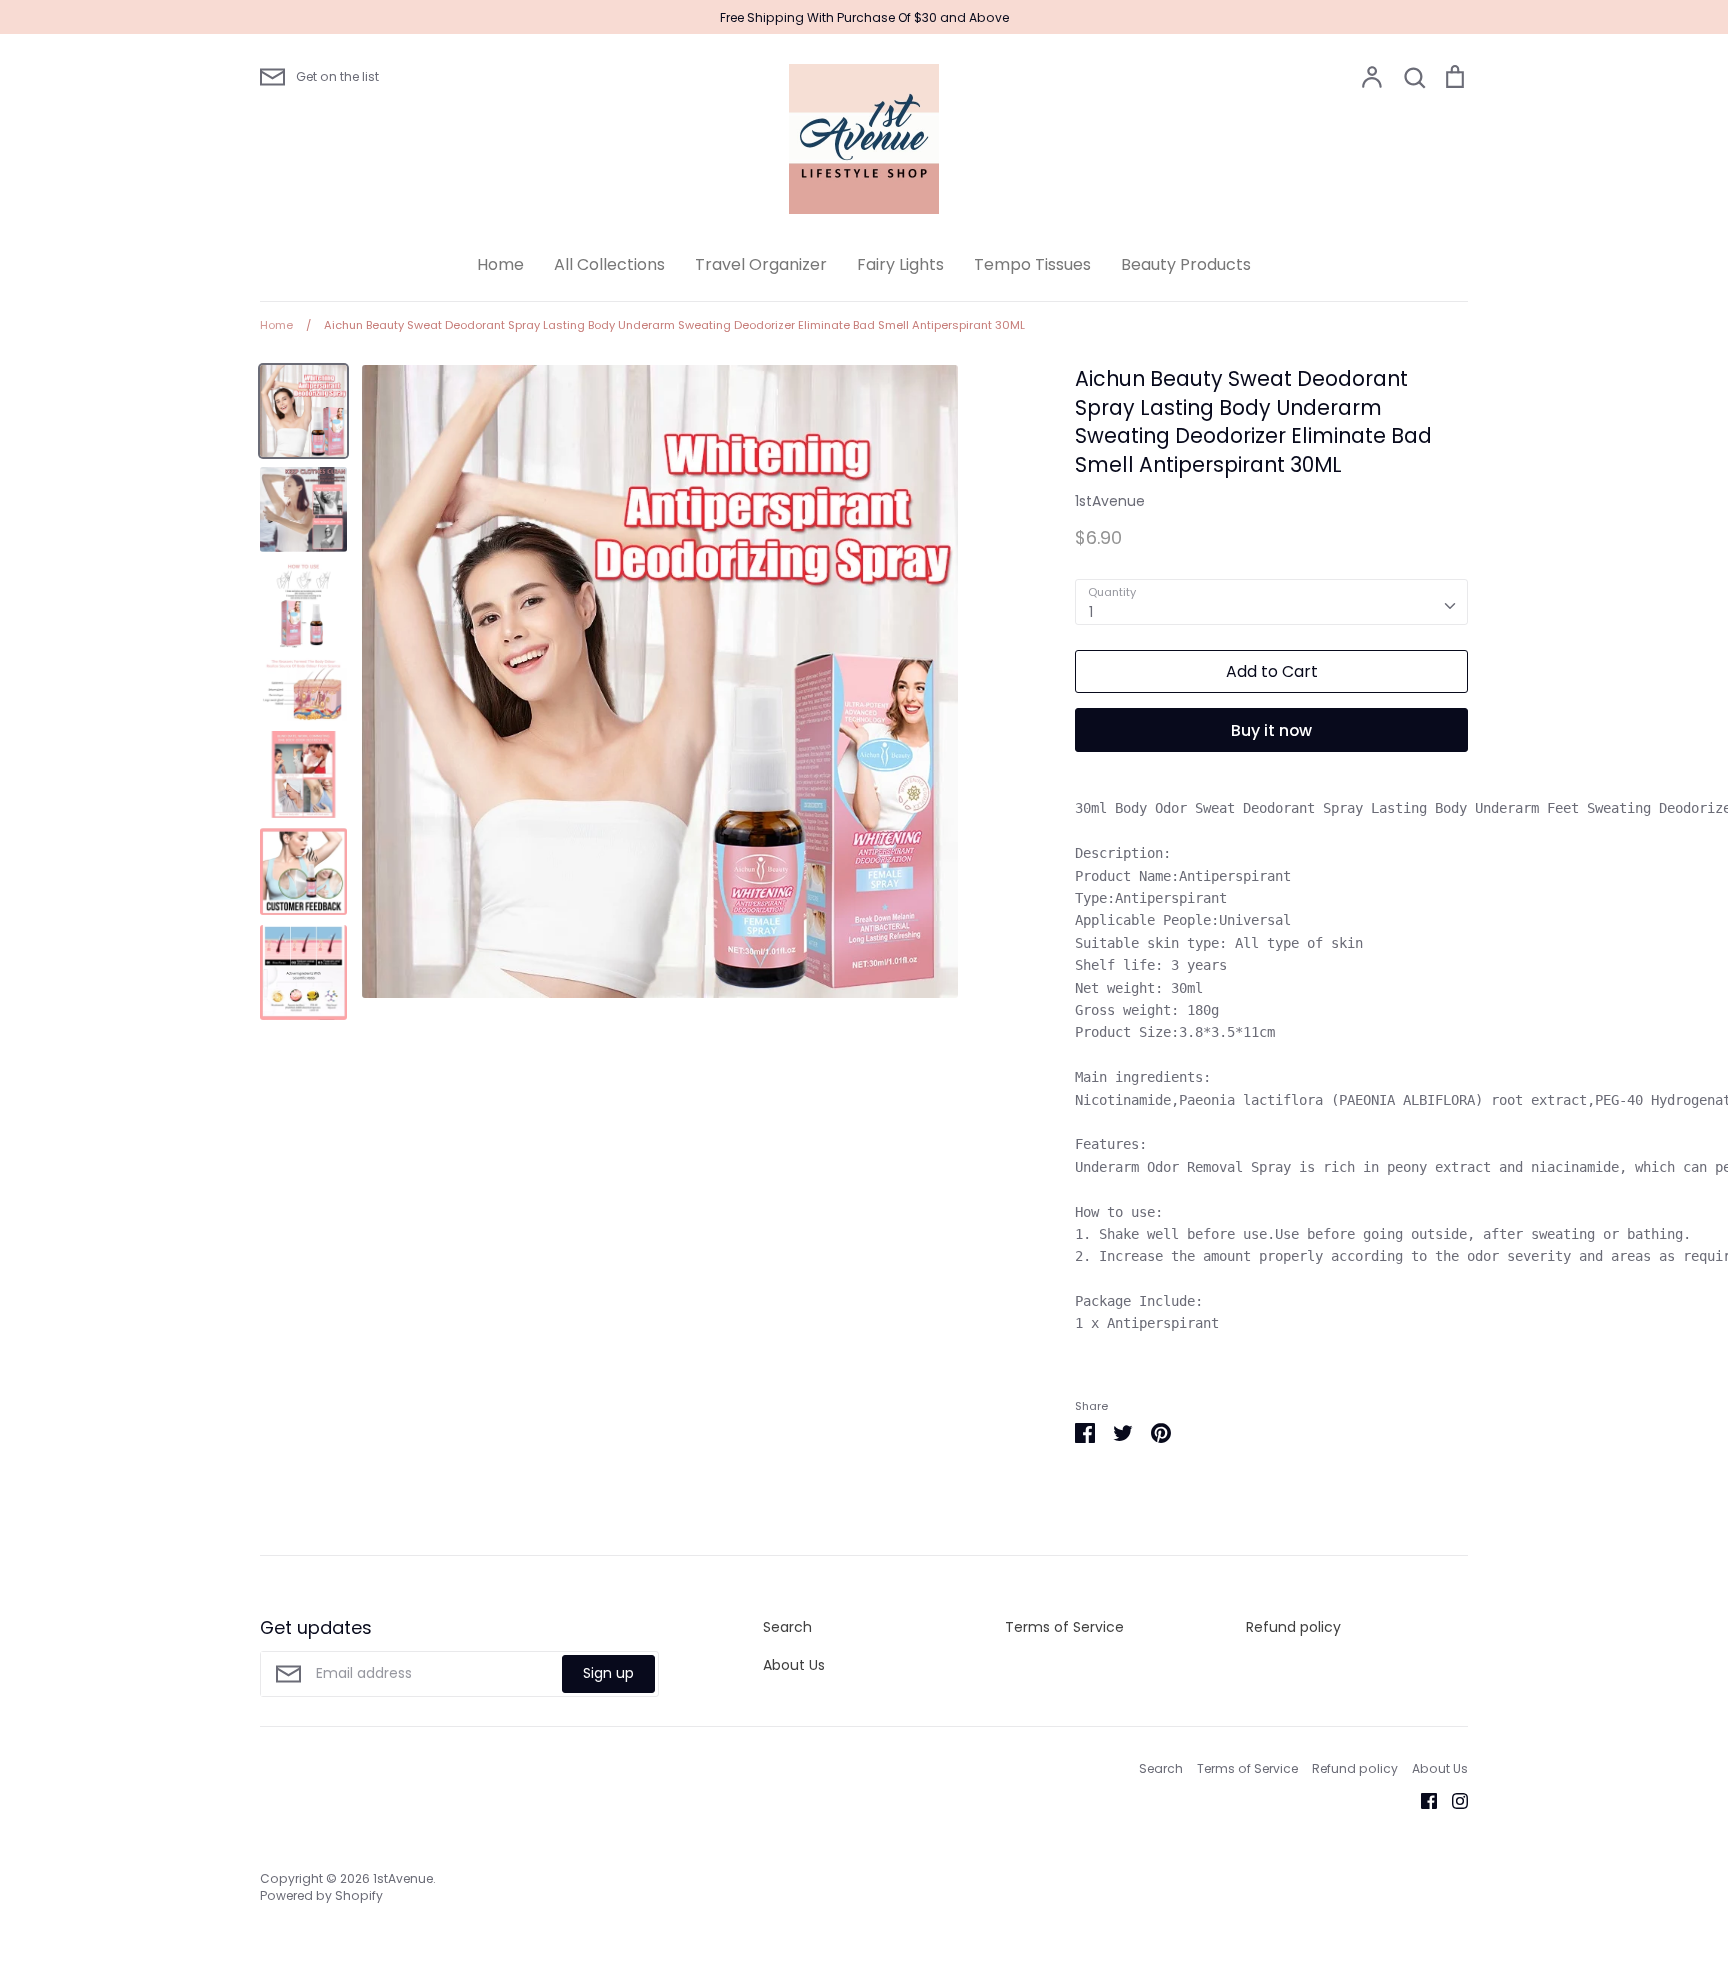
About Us (794, 1665)
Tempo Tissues (1032, 264)
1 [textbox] (1091, 612)
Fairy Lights (900, 264)
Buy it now (1271, 730)
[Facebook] (1421, 1800)
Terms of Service (1064, 1627)
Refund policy (1293, 1627)
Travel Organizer (761, 264)
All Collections (609, 264)
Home (500, 264)
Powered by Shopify (321, 1895)
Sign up (608, 1673)
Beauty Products (1186, 264)
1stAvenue (1110, 501)
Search (787, 1627)
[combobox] (1271, 602)
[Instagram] (1452, 1800)
